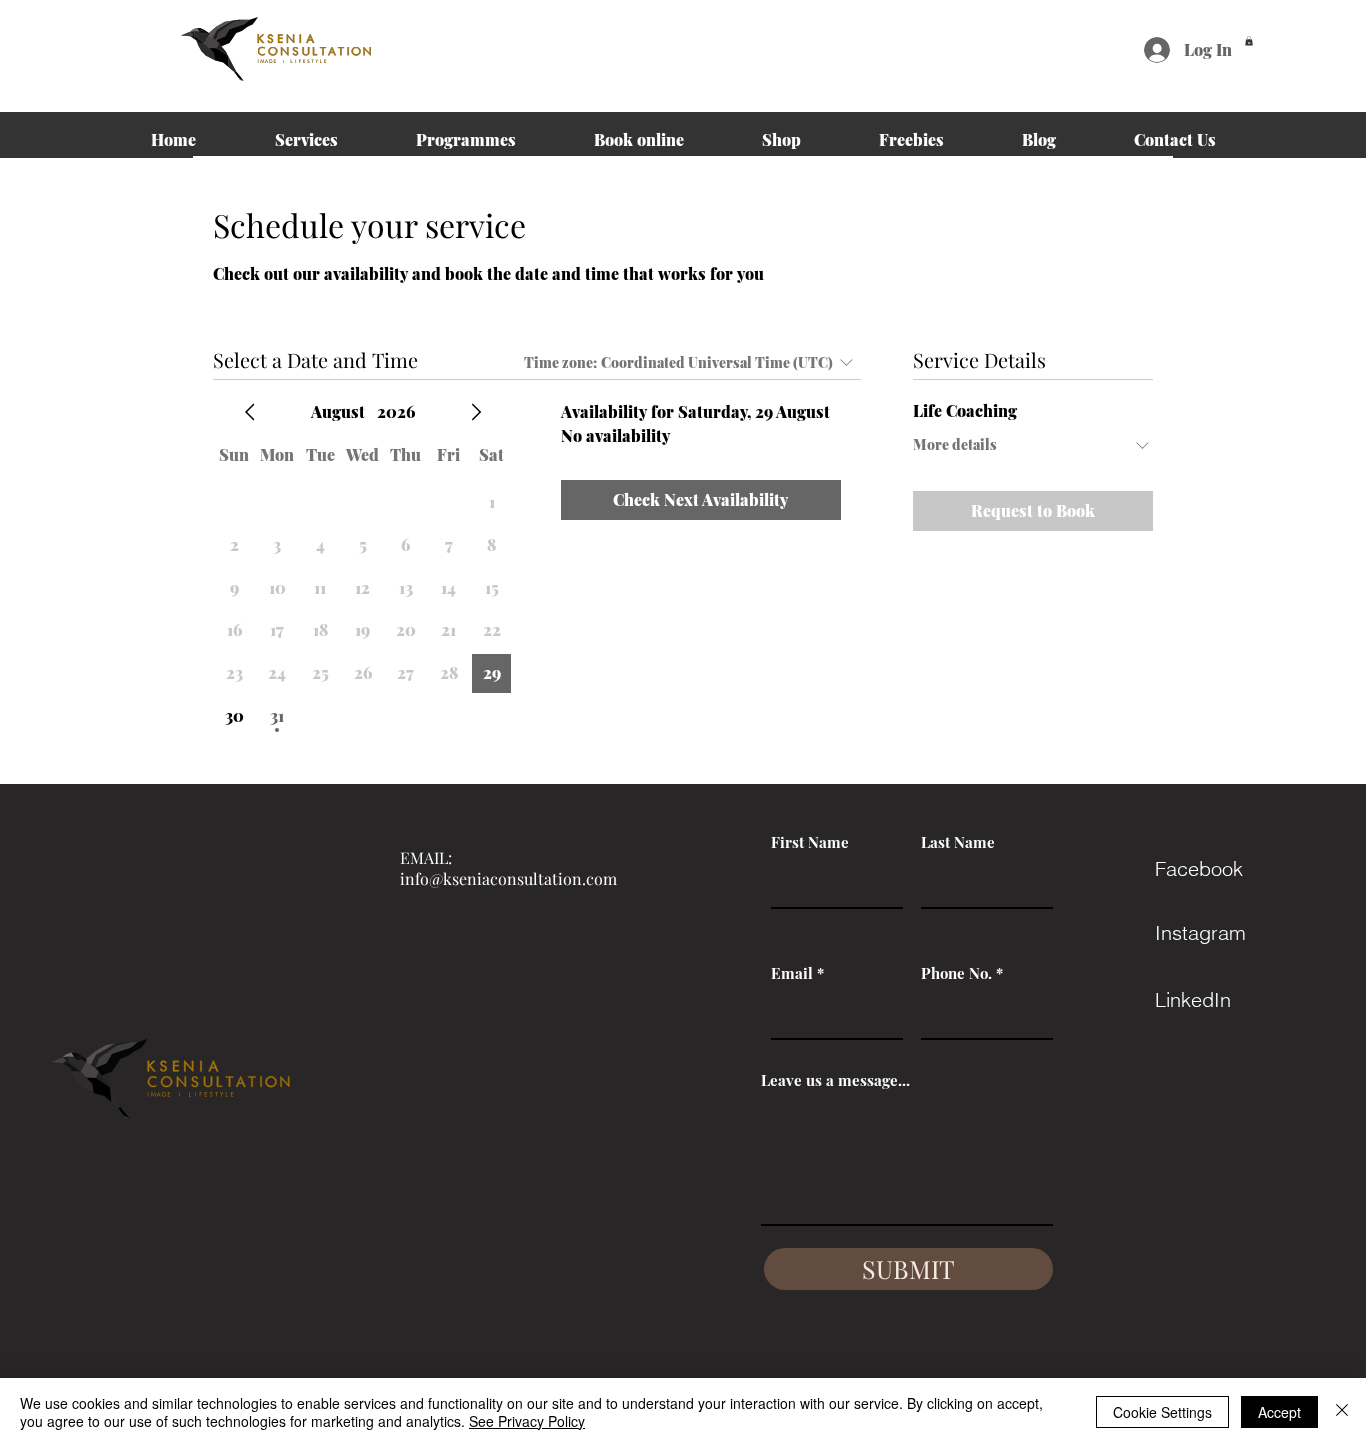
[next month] (476, 412)
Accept (1279, 1412)
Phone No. (956, 973)
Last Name (958, 842)
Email (792, 973)
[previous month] (250, 412)
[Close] (1342, 1412)
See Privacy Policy (527, 1421)
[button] (1249, 41)
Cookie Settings (1162, 1412)
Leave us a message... (835, 1080)
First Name (810, 842)
